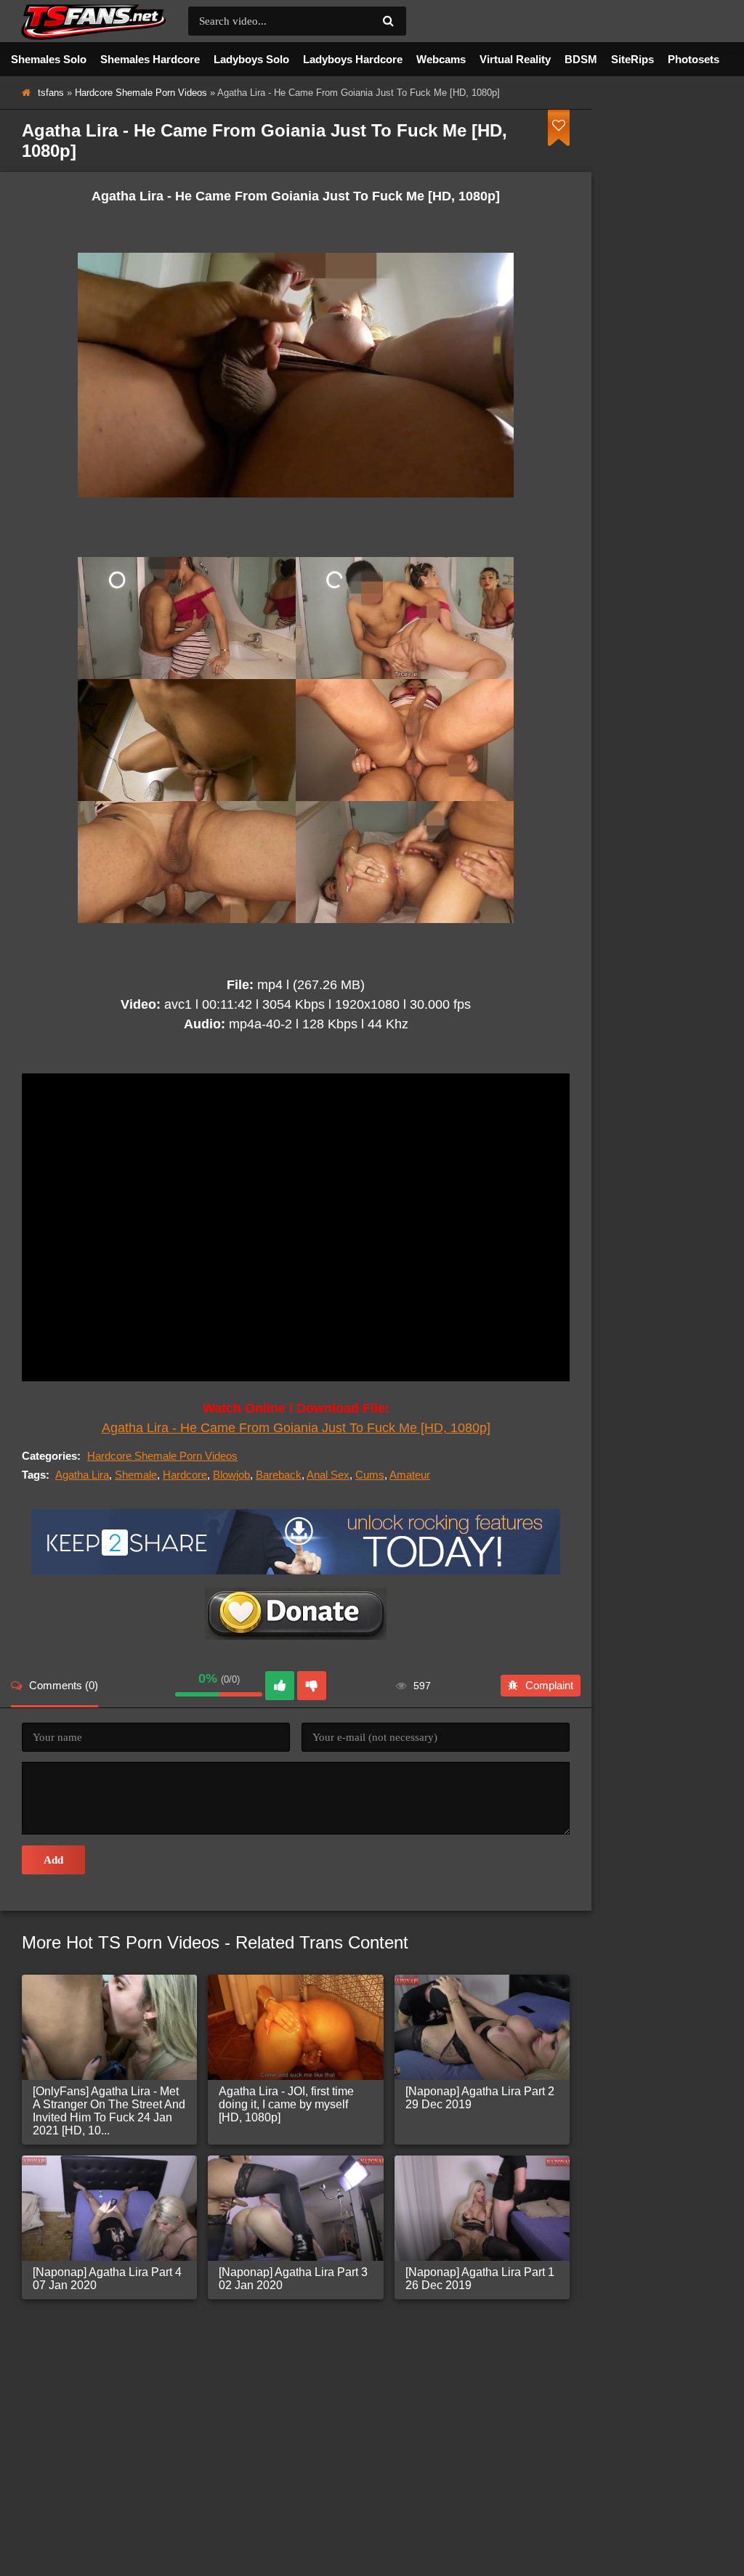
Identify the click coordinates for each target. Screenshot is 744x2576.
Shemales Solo (49, 59)
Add (53, 1860)
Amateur (410, 1475)
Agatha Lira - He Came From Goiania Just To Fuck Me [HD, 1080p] (296, 1428)
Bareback (279, 1475)
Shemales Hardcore (150, 59)
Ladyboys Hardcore (353, 59)
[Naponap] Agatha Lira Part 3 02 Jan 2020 (293, 2279)
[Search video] (388, 21)
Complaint (549, 1685)
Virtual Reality (515, 59)
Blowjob (231, 1475)
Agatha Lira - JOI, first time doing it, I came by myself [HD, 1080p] (286, 2104)
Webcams (441, 59)
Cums (370, 1475)
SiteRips (632, 59)
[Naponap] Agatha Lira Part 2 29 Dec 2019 (480, 2098)
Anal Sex (328, 1475)
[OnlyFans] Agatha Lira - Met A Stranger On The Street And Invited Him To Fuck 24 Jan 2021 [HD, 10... (109, 2111)
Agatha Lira (82, 1475)
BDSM (581, 59)
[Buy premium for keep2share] (296, 1571)
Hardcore (185, 1475)
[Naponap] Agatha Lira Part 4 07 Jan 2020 (107, 2279)
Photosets (694, 59)
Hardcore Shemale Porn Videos (141, 93)
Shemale (136, 1475)
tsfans (51, 93)
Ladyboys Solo (251, 59)
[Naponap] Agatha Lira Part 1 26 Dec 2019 (480, 2279)
